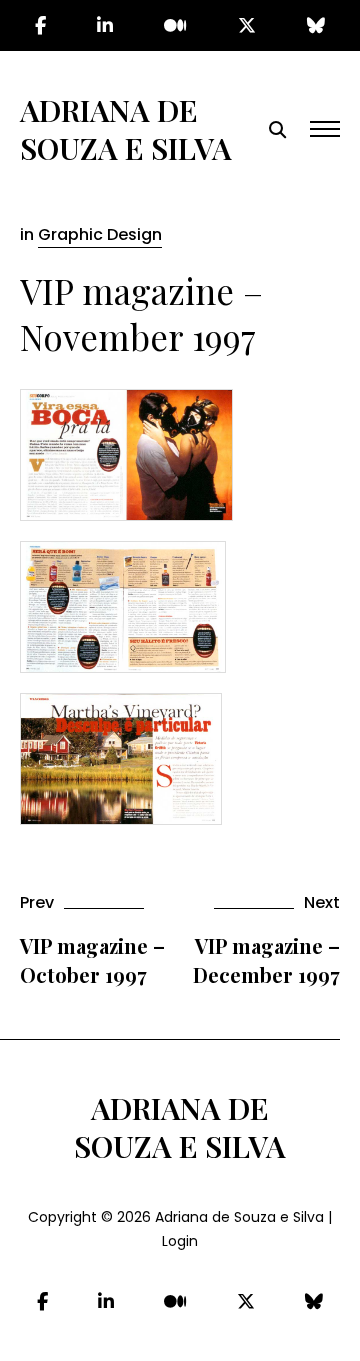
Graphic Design (100, 234)
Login (180, 1241)
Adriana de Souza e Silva (126, 129)
